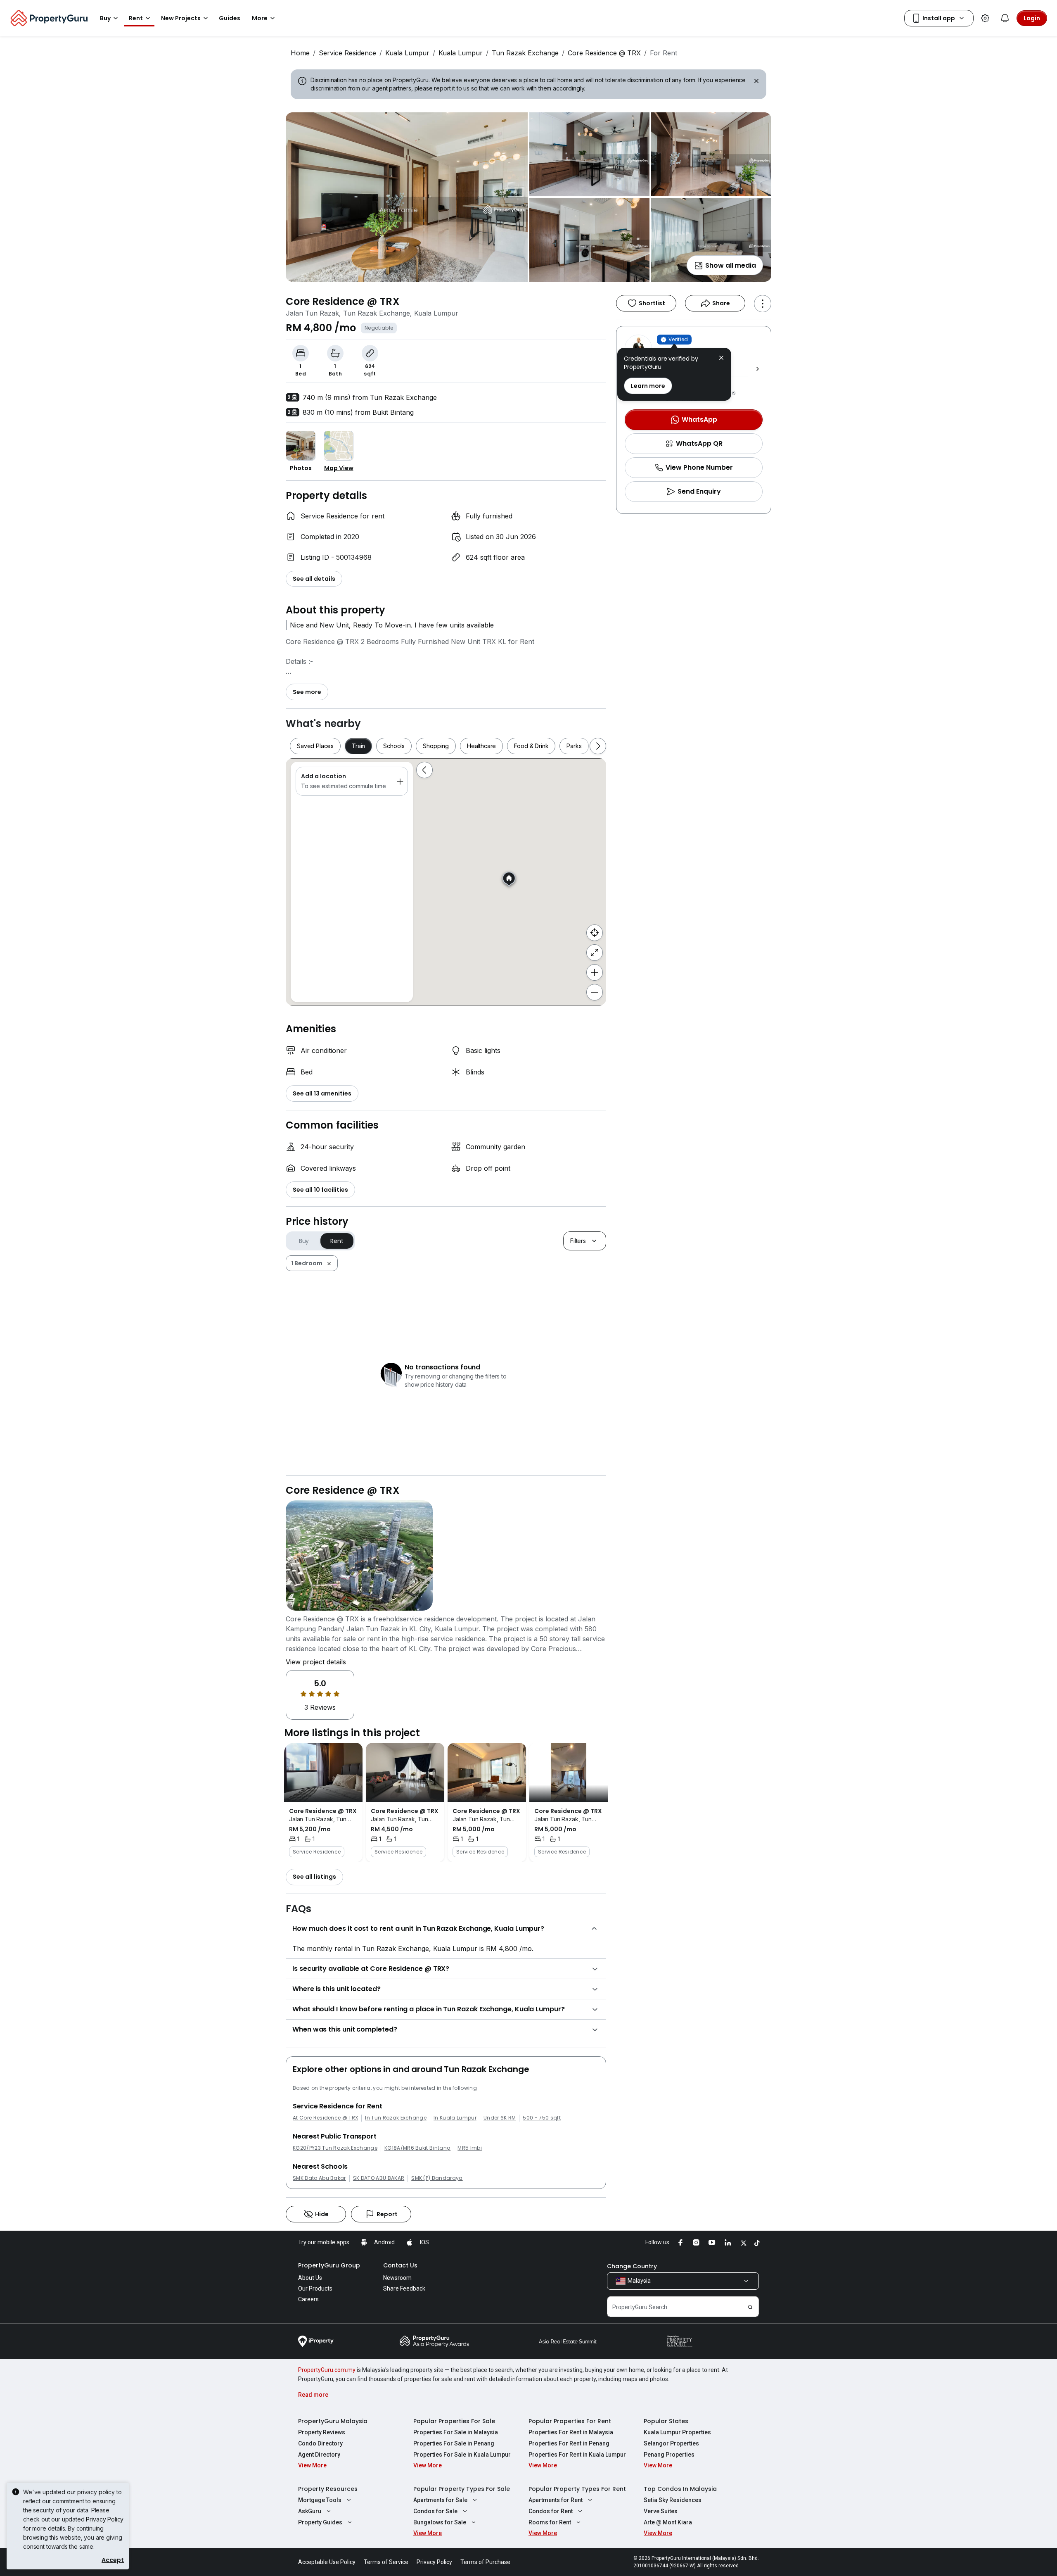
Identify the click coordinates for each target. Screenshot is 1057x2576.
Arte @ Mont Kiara (668, 2522)
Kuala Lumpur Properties (677, 2432)
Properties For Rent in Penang (569, 2443)
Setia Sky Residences (673, 2500)
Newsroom (397, 2278)
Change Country (632, 2266)
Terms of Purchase (485, 2562)
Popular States (666, 2421)
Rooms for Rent (550, 2522)
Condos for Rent (551, 2511)
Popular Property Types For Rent (577, 2489)
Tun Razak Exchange (525, 53)
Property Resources (328, 2489)
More (260, 18)
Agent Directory (319, 2455)
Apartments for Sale (440, 2500)
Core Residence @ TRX (604, 53)
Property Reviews (322, 2432)
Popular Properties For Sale (454, 2421)
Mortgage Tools (320, 2500)
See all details (314, 579)
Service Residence (347, 53)
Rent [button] (136, 18)
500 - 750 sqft (542, 2118)
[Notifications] (1005, 18)
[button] (721, 359)
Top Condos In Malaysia (680, 2489)
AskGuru (310, 2511)
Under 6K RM (500, 2118)
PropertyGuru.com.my (327, 2370)
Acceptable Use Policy (327, 2562)
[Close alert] (756, 82)
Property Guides (320, 2522)
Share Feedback (404, 2288)
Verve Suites (661, 2511)
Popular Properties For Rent (570, 2421)
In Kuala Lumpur (455, 2118)
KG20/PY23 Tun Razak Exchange (335, 2148)
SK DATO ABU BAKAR (379, 2178)
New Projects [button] (181, 18)
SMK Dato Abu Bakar (319, 2178)
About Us (310, 2278)
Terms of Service (386, 2562)
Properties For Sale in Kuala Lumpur (462, 2455)
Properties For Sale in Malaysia (456, 2432)
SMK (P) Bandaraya (437, 2178)
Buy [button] (105, 18)
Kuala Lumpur (407, 53)
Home (300, 53)
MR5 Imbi (470, 2148)
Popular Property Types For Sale (462, 2489)
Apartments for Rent (556, 2500)
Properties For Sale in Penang (454, 2443)
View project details (316, 1662)
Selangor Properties (671, 2443)
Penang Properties (669, 2455)
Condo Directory (320, 2443)
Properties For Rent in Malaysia (571, 2432)
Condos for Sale (435, 2511)
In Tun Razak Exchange (396, 2118)
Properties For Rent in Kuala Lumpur (577, 2455)
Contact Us (400, 2265)
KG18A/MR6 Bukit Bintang (417, 2148)
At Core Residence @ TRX (325, 2118)
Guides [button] (230, 18)
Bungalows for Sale (440, 2522)
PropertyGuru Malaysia (333, 2421)
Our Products (315, 2288)
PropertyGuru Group (329, 2265)
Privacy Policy (105, 2519)
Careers (308, 2299)
